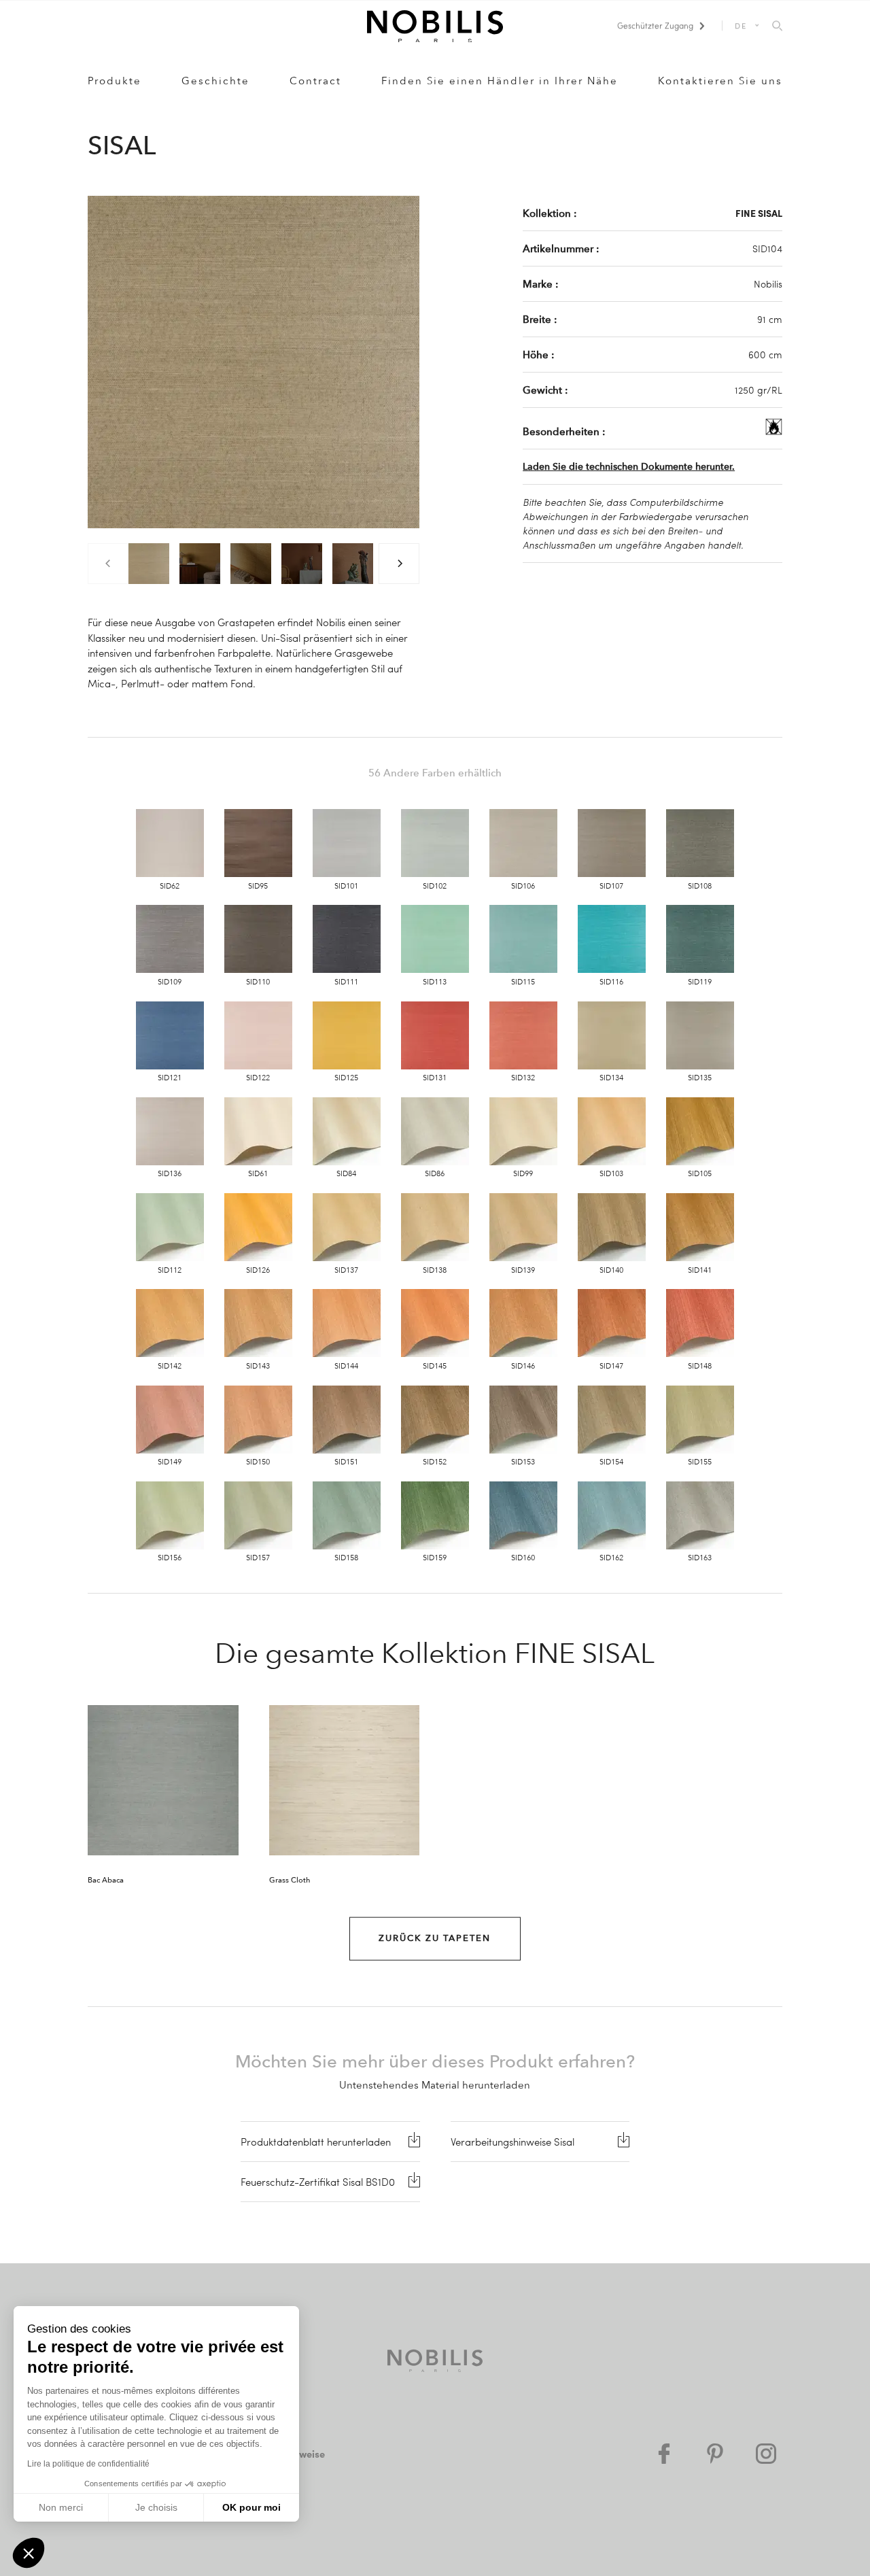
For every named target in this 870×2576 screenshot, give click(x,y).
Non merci (61, 2507)
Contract (315, 81)
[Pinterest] (715, 2454)
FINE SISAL (759, 213)
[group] (149, 564)
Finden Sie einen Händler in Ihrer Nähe (500, 81)
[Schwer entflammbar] (774, 431)
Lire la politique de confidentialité (88, 2464)
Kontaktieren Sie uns (720, 81)
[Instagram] (766, 2454)
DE (741, 25)
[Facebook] (664, 2454)
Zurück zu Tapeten (435, 1938)
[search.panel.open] (777, 27)
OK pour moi (251, 2507)
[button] (29, 2553)
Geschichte (215, 81)
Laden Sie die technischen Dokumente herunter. (629, 467)
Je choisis (156, 2507)
